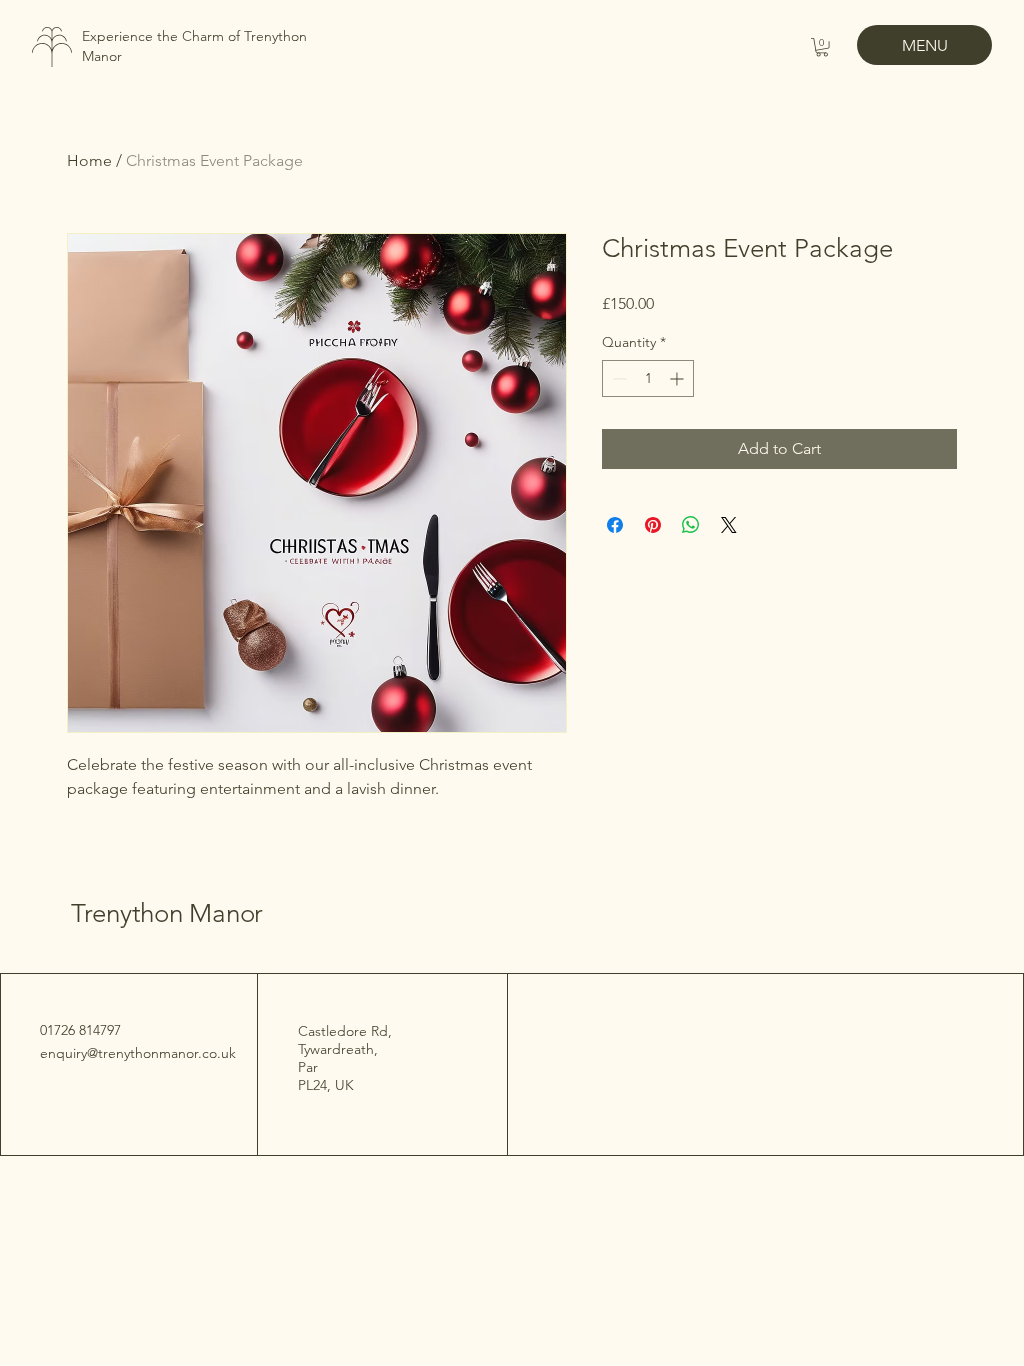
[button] (822, 47)
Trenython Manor (170, 913)
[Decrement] (617, 378)
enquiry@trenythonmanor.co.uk (138, 1053)
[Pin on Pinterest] (653, 525)
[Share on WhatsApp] (691, 525)
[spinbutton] (648, 378)
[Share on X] (729, 525)
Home (89, 160)
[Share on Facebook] (615, 525)
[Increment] (678, 378)
